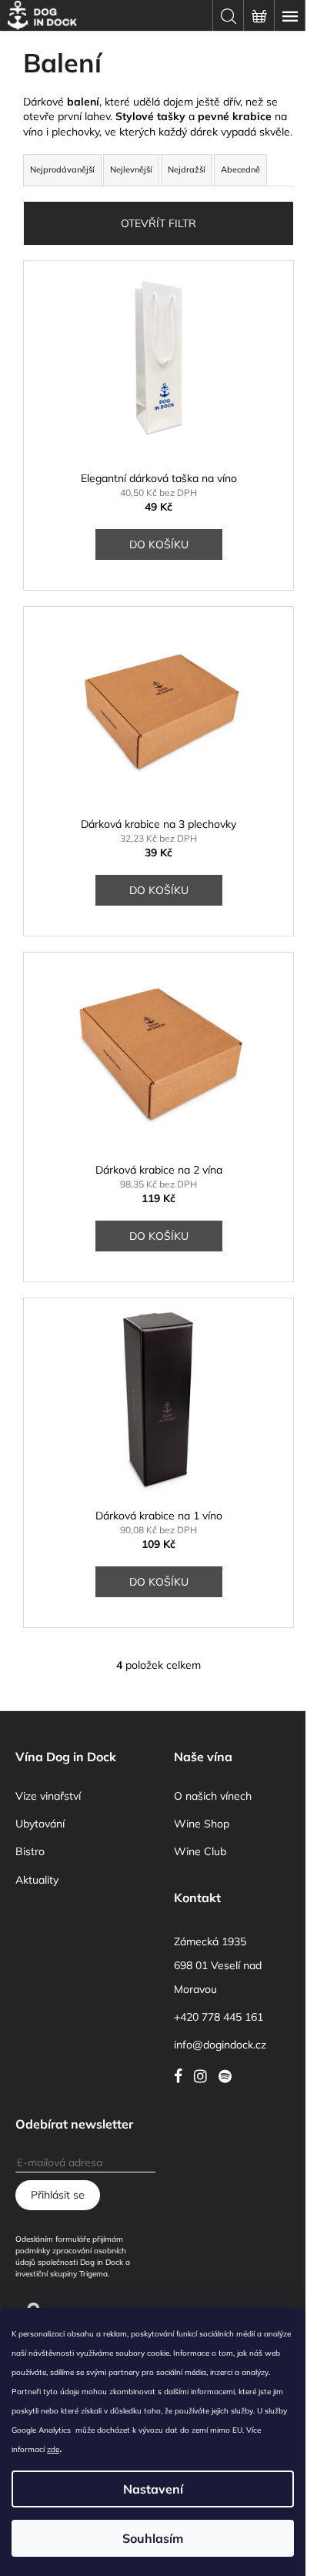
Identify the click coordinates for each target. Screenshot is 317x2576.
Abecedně (240, 169)
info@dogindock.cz (220, 2045)
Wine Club (200, 1851)
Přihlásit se (58, 2195)
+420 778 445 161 (219, 2017)
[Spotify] (229, 2076)
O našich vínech (213, 1796)
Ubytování (40, 1824)
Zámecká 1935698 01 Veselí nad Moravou (218, 1965)
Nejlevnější (131, 169)
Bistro (30, 1851)
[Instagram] (204, 2076)
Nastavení (153, 2489)
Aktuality (37, 1880)
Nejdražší (187, 169)
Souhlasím (153, 2538)
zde (53, 2449)
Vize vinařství (48, 1796)
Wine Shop (202, 1824)
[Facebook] (182, 2076)
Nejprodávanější (62, 169)
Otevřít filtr (158, 223)
